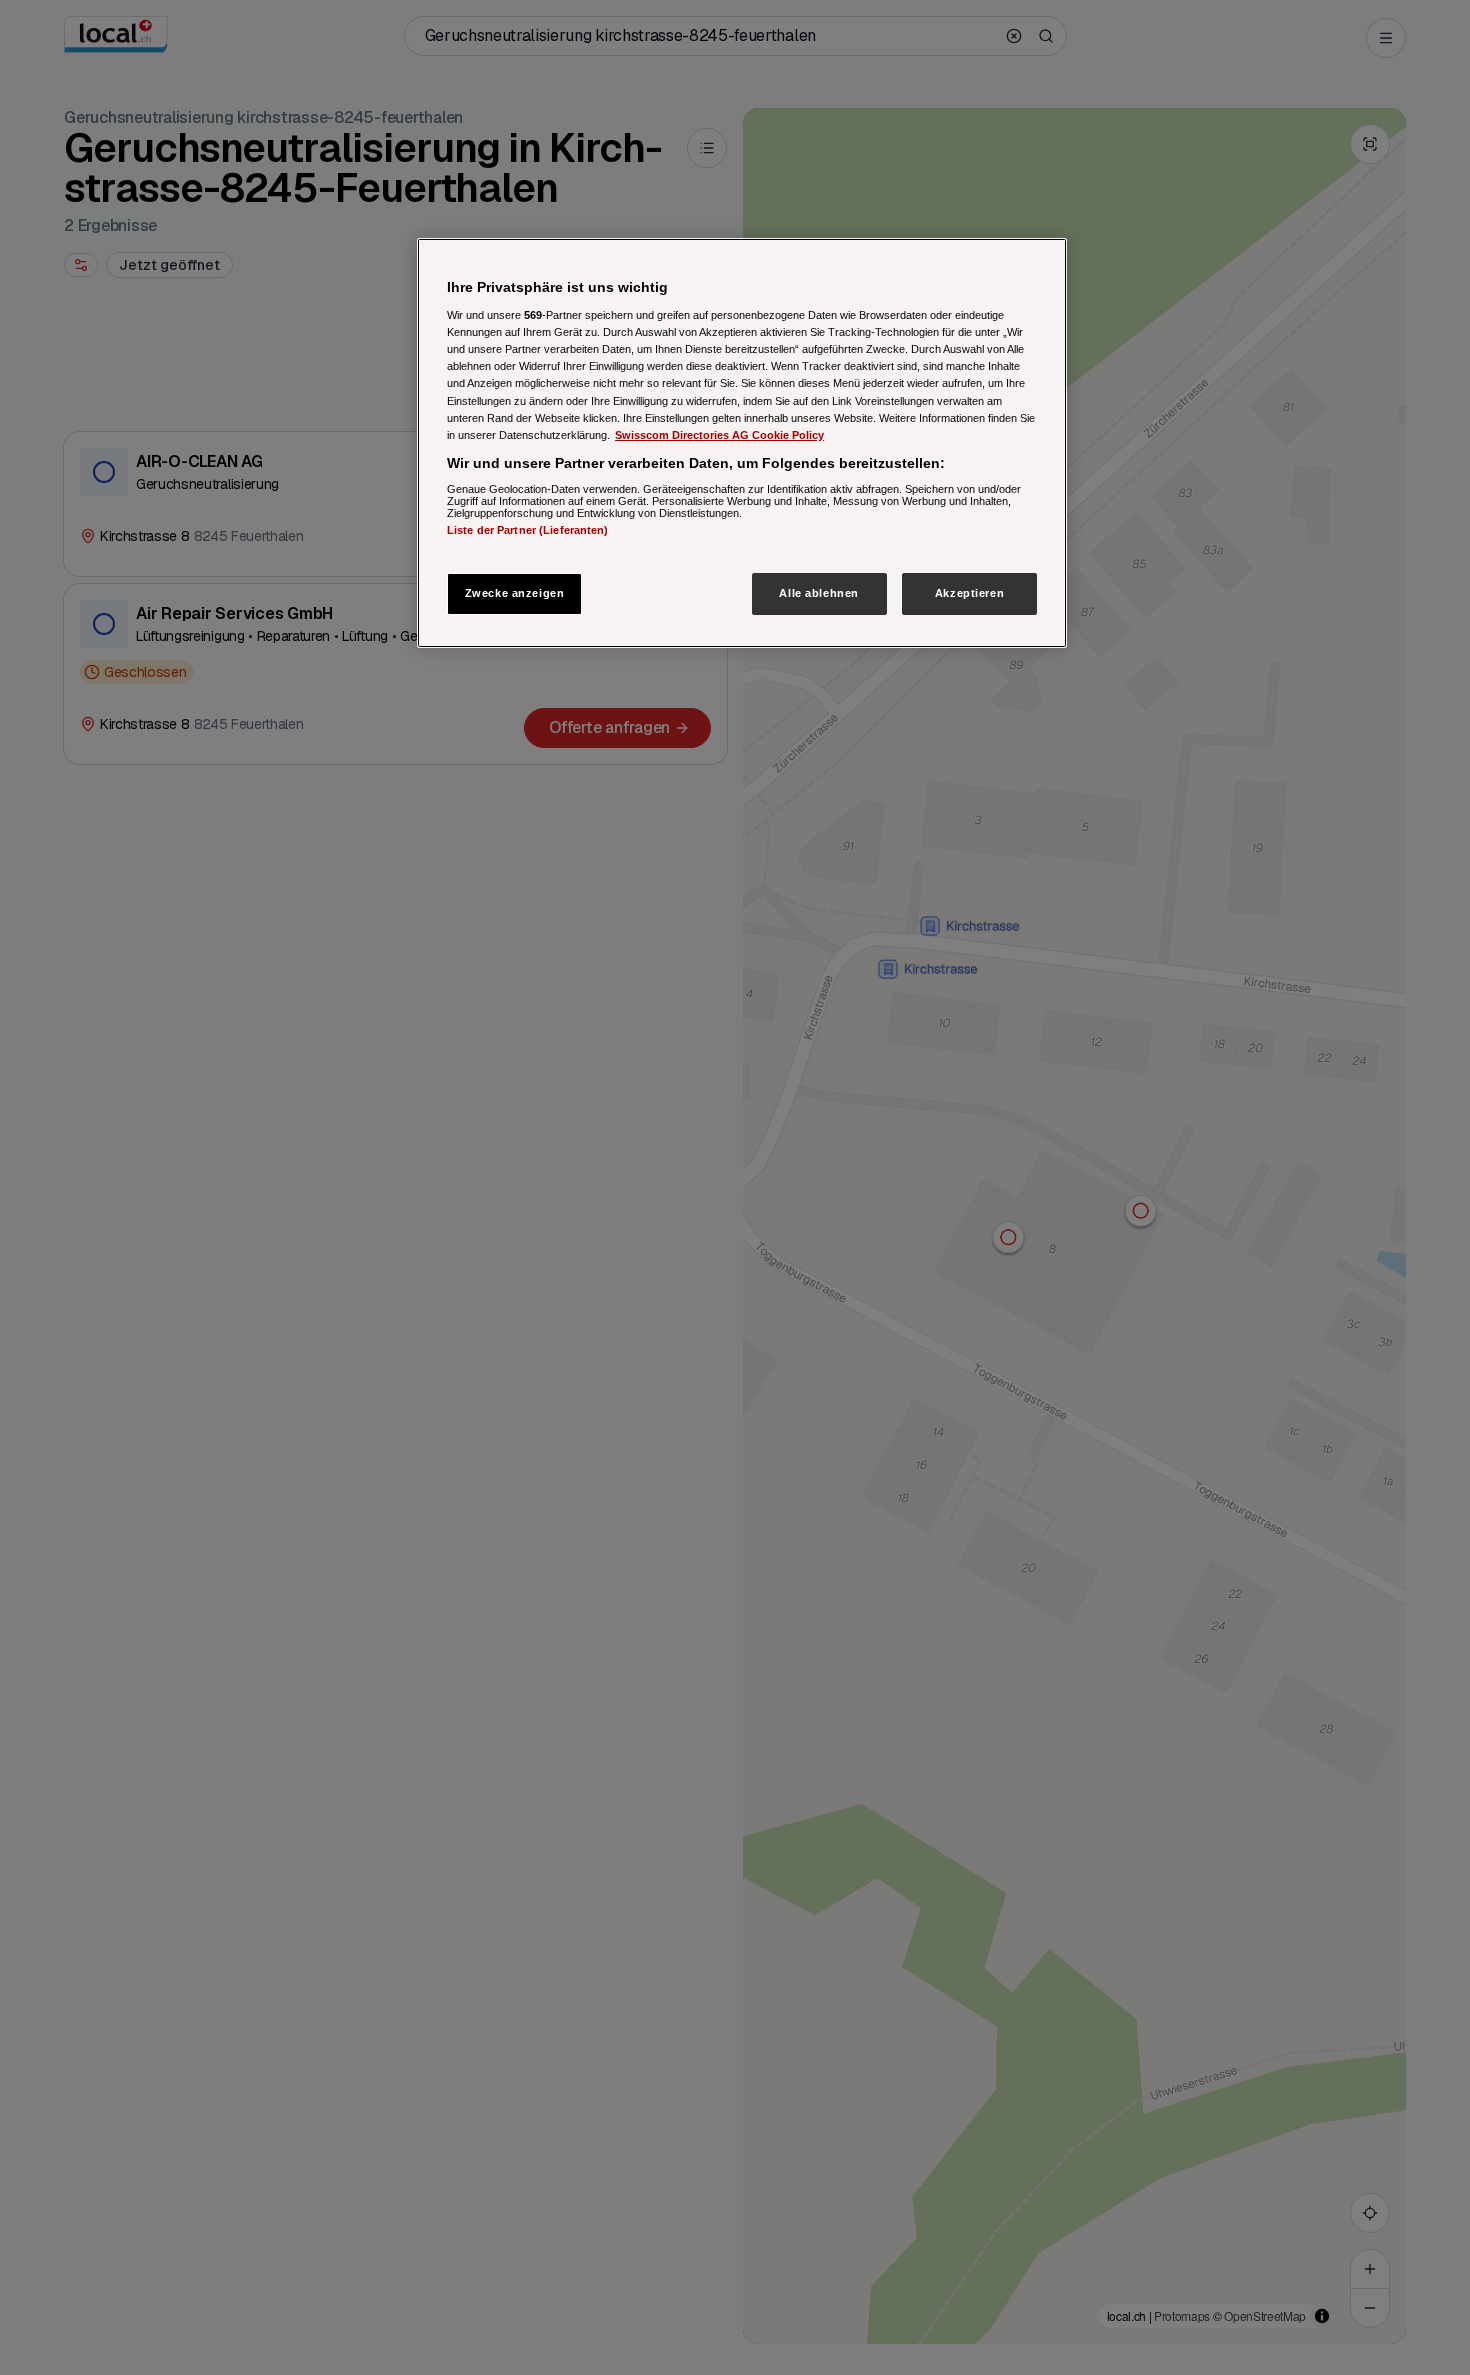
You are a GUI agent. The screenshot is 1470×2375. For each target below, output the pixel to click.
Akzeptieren (969, 593)
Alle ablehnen (818, 593)
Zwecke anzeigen (515, 593)
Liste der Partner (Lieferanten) (528, 530)
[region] (742, 443)
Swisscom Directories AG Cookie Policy (719, 435)
